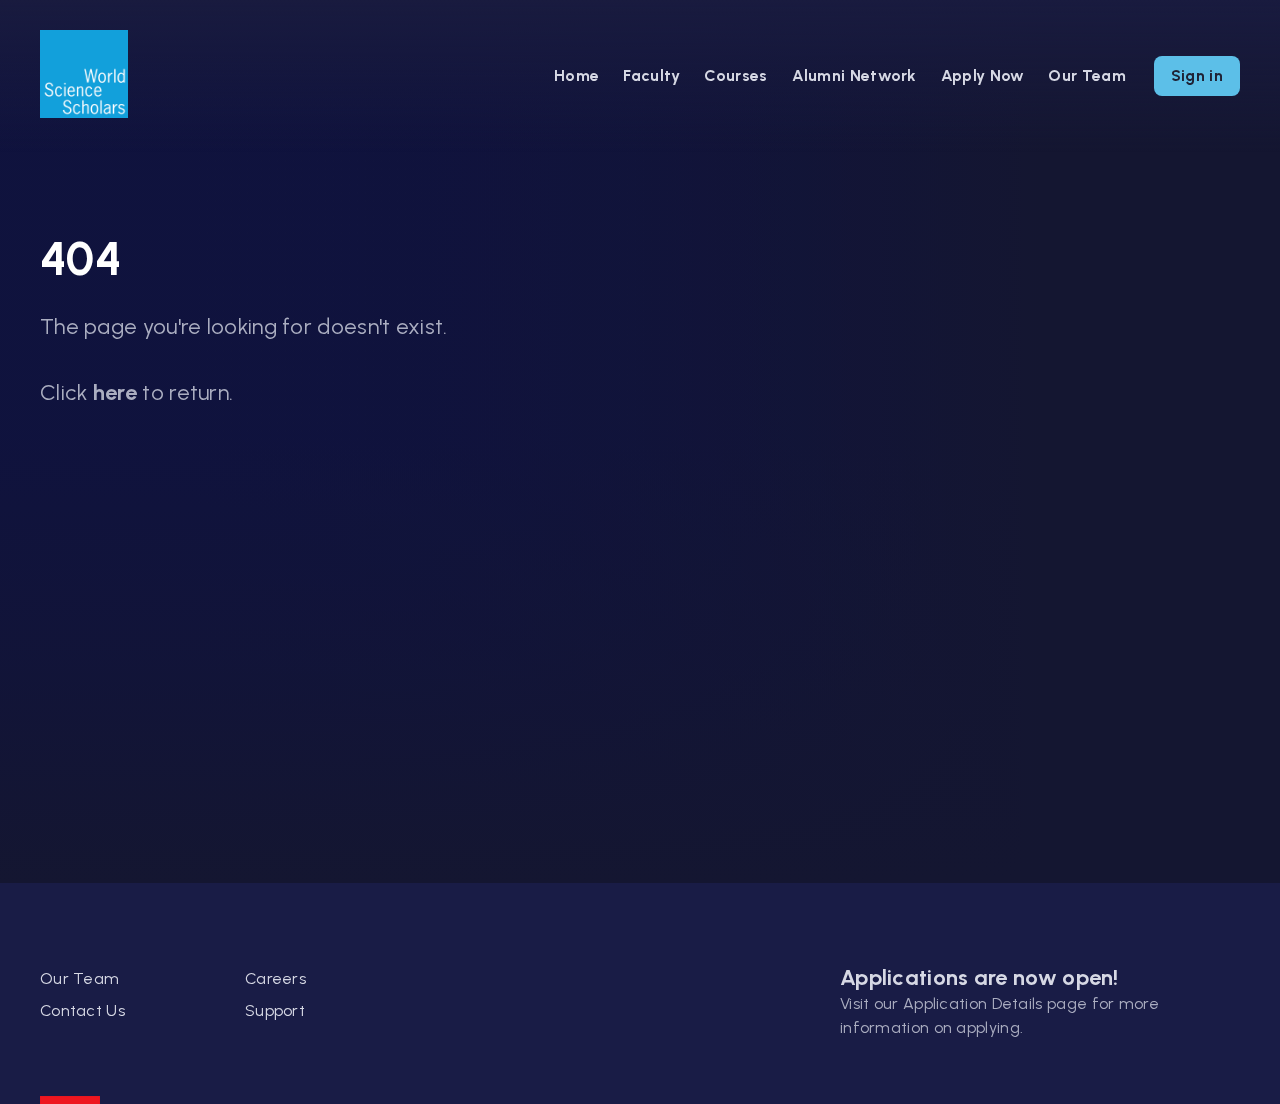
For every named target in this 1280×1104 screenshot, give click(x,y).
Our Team (1086, 75)
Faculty (651, 75)
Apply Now (983, 75)
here (115, 392)
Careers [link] (275, 978)
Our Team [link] (79, 978)
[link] (84, 76)
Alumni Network (854, 75)
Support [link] (275, 1010)
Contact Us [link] (82, 1010)
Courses (735, 75)
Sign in (1197, 75)
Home (576, 75)
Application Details (973, 1003)
